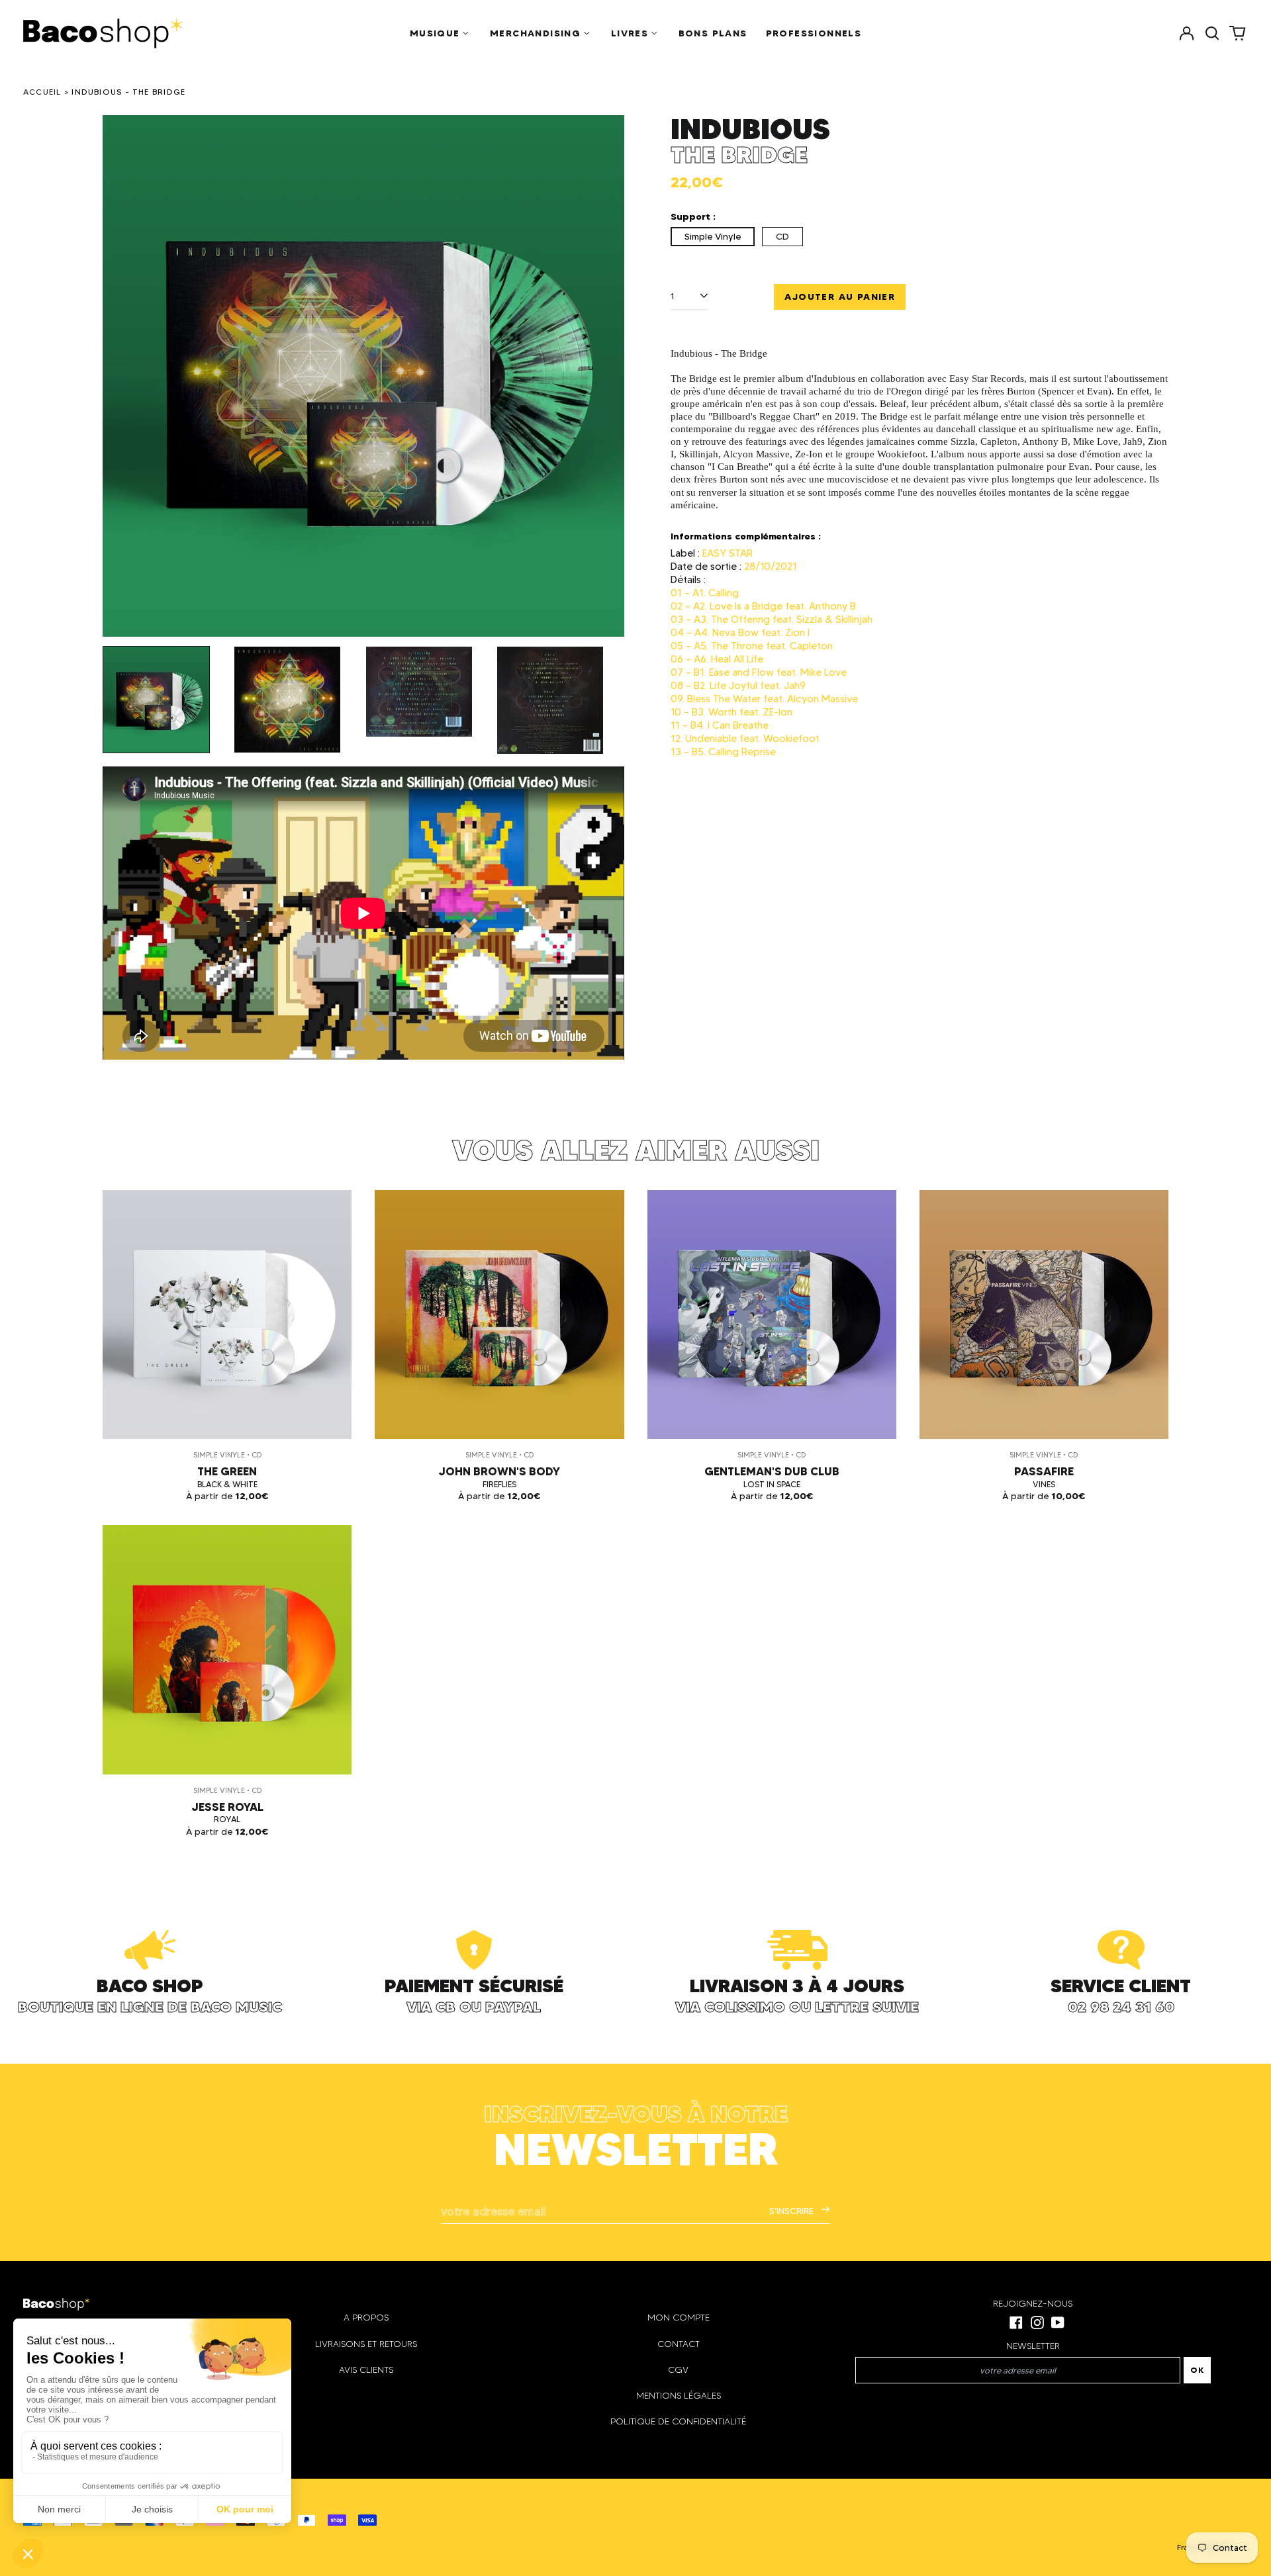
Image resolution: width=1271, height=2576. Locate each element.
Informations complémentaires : (746, 536)
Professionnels (814, 33)
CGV (678, 2370)
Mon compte (679, 2318)
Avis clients (366, 2370)
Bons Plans (713, 33)
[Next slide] (606, 376)
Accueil (42, 92)
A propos (366, 2318)
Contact (679, 2344)
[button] (1212, 33)
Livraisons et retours (366, 2344)
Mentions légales (679, 2396)
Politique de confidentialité (678, 2421)
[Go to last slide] (121, 376)
